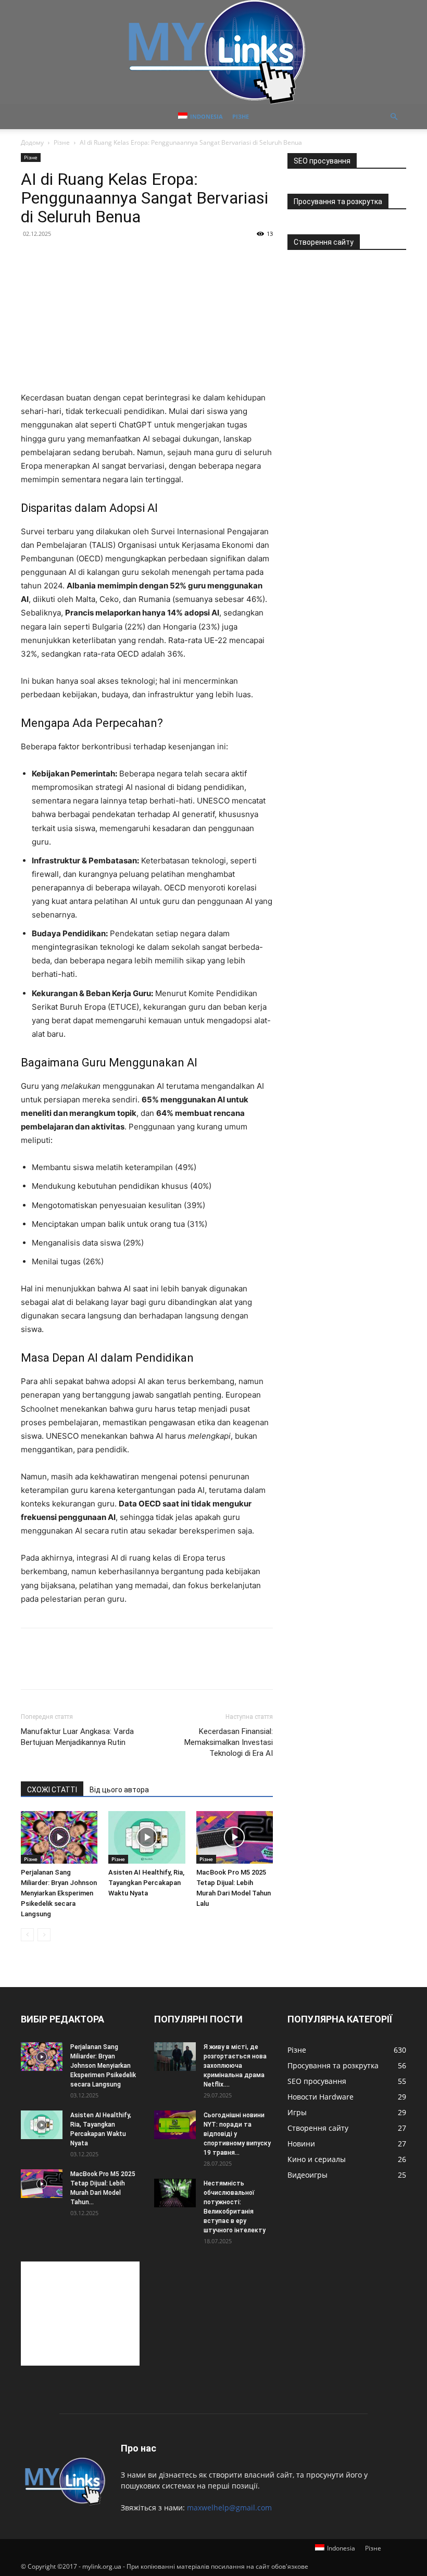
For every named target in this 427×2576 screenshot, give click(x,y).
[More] (128, 1668)
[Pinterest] (79, 1668)
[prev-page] (27, 1935)
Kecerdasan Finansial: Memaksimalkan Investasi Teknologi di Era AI (229, 1742)
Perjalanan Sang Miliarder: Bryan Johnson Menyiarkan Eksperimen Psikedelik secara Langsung (59, 1893)
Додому (32, 142)
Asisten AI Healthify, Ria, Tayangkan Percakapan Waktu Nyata (146, 1883)
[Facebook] (31, 1668)
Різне (241, 116)
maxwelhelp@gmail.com (229, 2508)
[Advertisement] (80, 2314)
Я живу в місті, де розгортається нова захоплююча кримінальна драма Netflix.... (235, 2066)
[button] (394, 117)
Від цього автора (119, 1790)
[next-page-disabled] (44, 1935)
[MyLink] (213, 52)
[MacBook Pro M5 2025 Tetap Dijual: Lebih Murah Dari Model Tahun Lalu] (235, 1837)
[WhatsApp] (103, 1668)
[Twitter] (55, 1668)
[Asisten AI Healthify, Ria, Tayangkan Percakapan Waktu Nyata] (147, 1837)
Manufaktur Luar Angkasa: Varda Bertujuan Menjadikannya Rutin (77, 1737)
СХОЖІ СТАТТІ (52, 1790)
